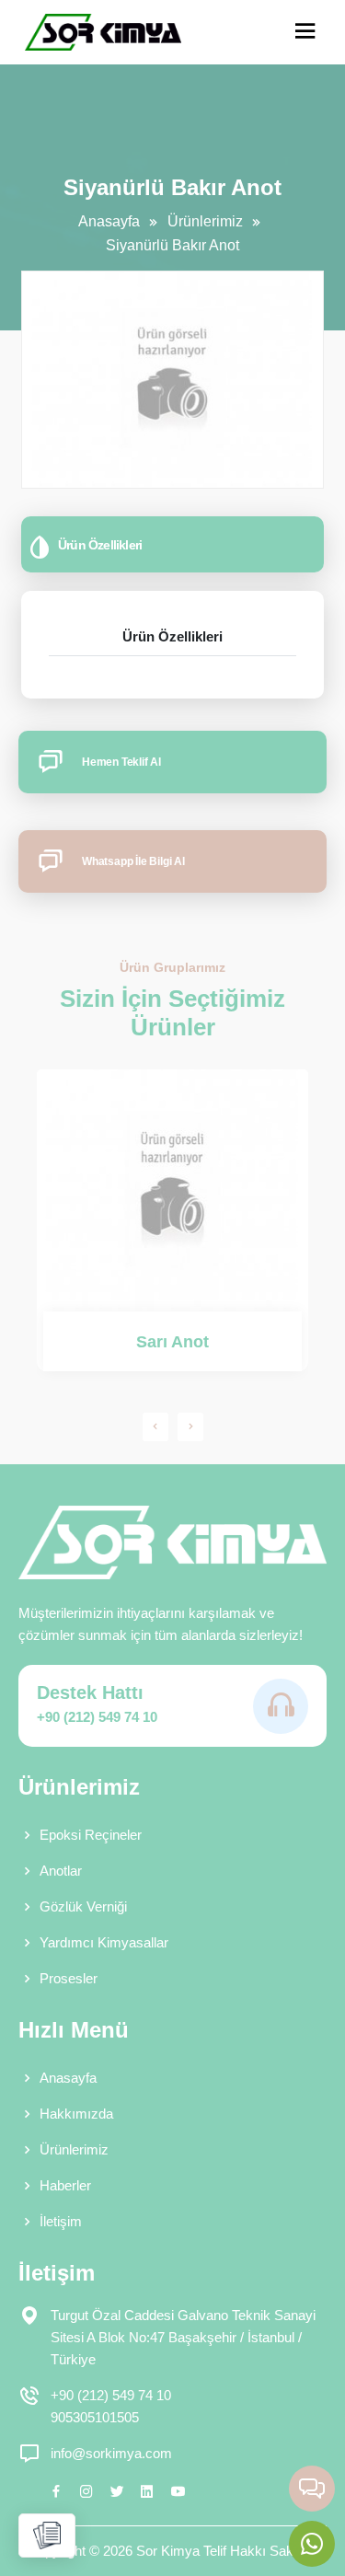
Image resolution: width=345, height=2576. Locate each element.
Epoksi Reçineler (91, 1835)
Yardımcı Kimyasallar (104, 1942)
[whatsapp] (312, 2544)
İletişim (61, 2221)
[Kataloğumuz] (47, 2536)
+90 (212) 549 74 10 (97, 1717)
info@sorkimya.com (111, 2453)
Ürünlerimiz (205, 221)
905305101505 (95, 2417)
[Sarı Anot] (172, 1190)
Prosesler (69, 1978)
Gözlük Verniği (83, 1906)
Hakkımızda (76, 2114)
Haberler (65, 2185)
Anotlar (61, 1871)
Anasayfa (109, 221)
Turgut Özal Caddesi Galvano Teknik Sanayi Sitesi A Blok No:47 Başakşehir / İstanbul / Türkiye (183, 2337)
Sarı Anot (172, 1342)
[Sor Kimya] (103, 32)
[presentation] (155, 1427)
